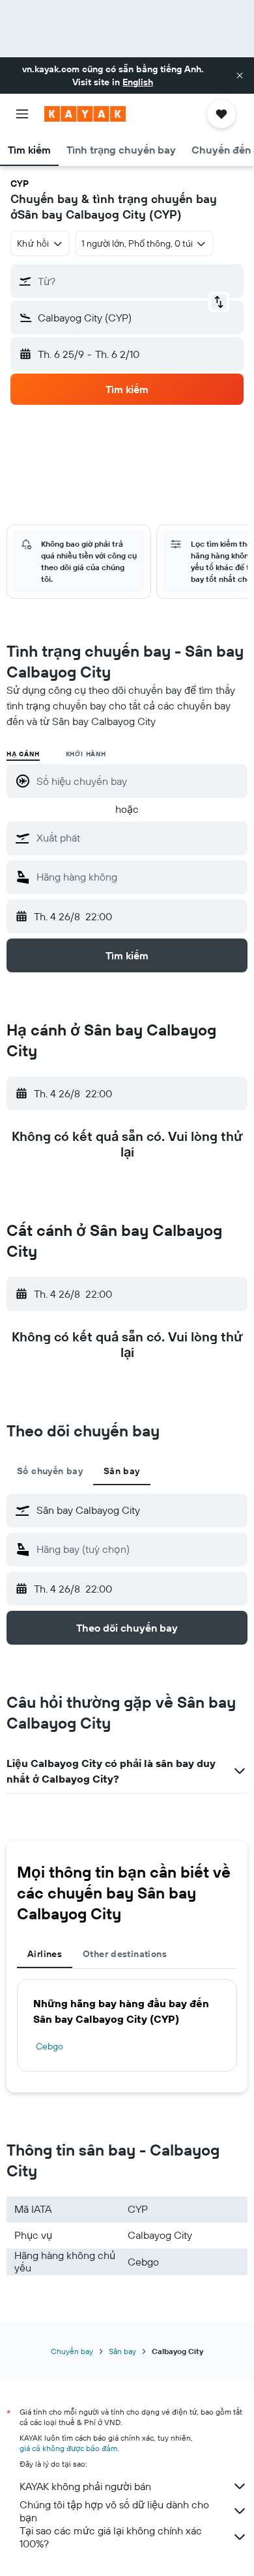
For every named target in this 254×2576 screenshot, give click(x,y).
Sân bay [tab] (122, 1471)
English (138, 82)
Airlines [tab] (45, 1954)
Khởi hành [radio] (86, 754)
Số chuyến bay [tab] (50, 1471)
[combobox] (139, 838)
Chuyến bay (72, 2351)
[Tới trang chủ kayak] (85, 114)
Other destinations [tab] (125, 1954)
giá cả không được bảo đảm (68, 2448)
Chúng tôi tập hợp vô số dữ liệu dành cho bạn (114, 2511)
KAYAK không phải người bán (85, 2486)
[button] (240, 75)
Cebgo (49, 2046)
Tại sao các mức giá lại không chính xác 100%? (111, 2537)
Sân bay (122, 2351)
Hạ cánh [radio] (23, 754)
